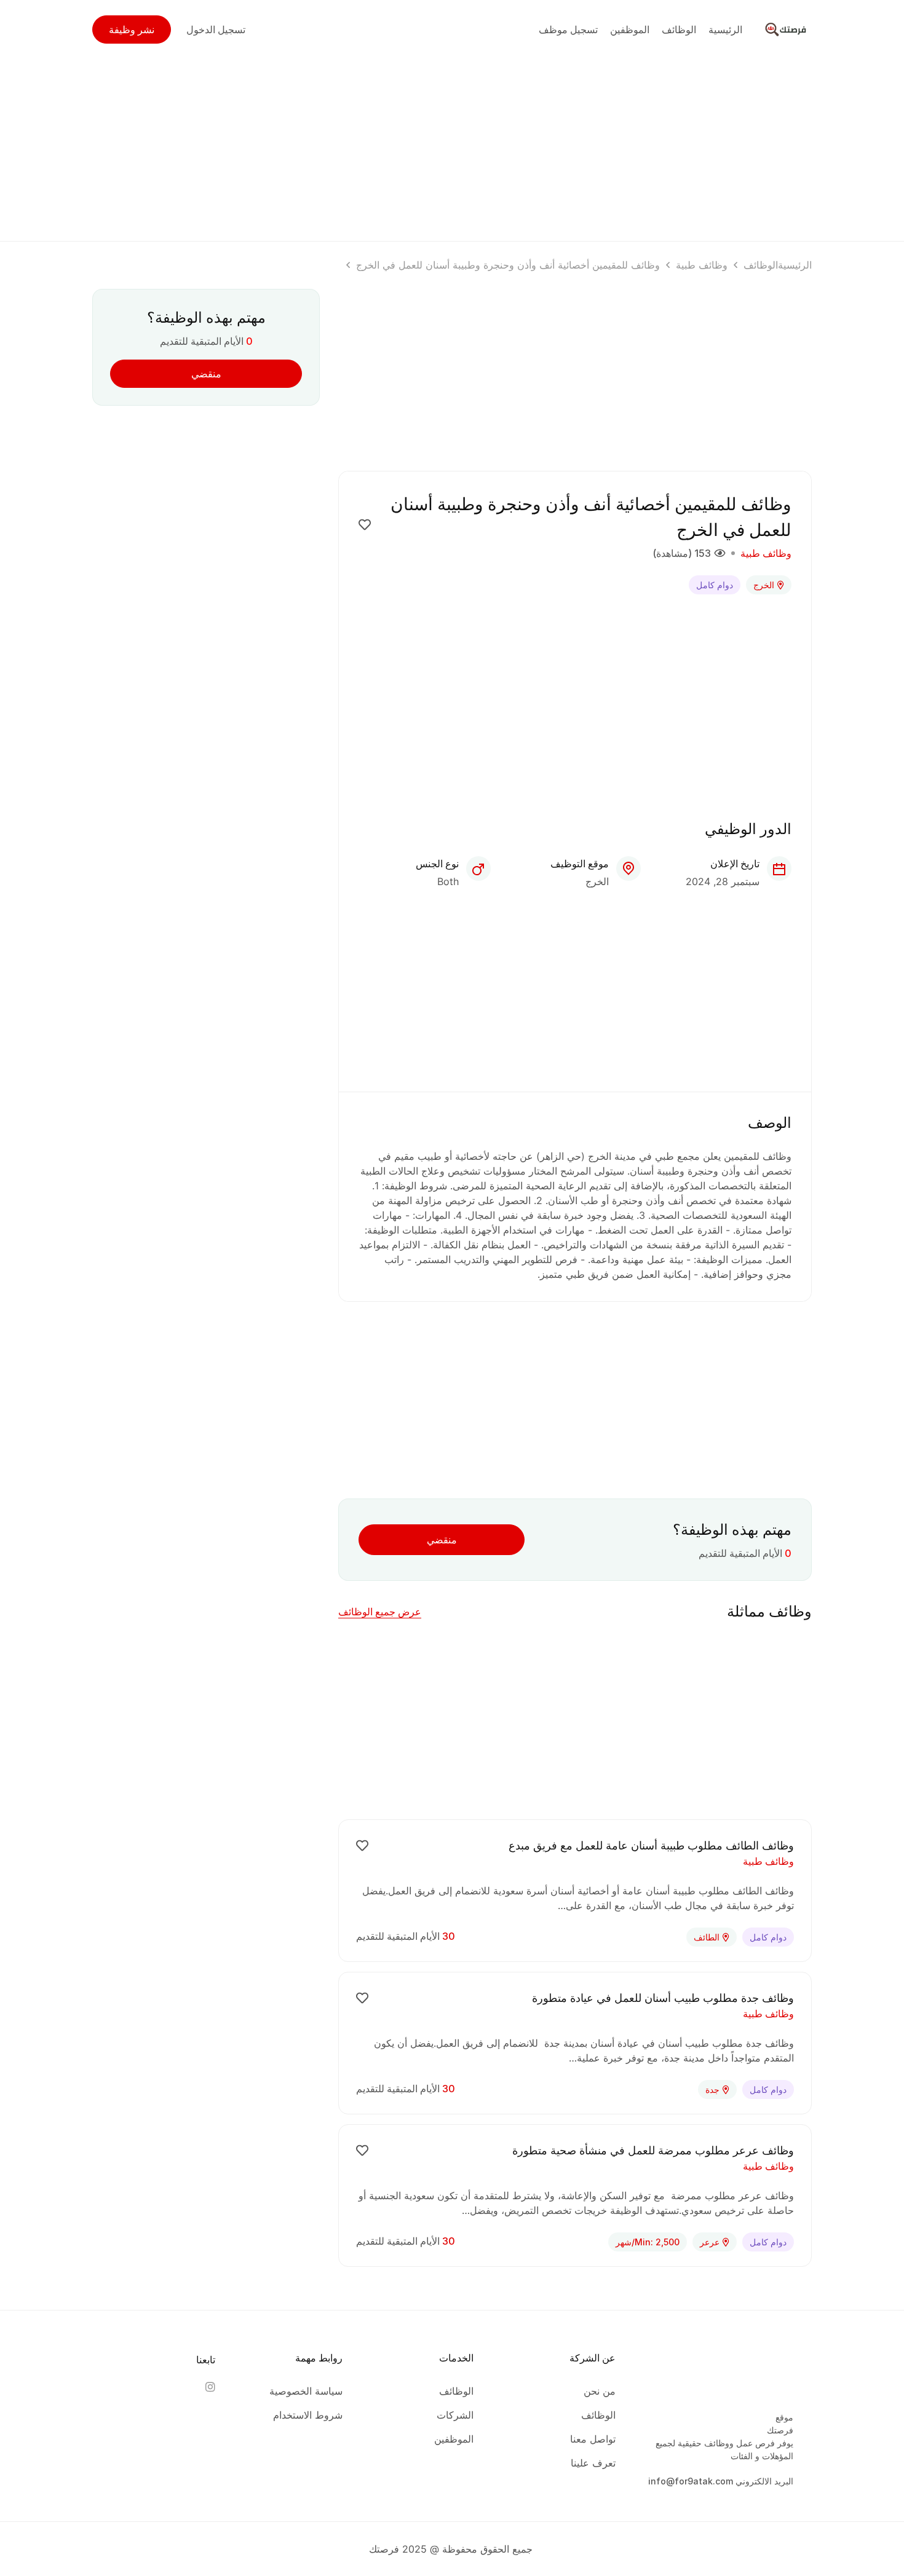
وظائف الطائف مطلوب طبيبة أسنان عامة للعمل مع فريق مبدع (651, 1845)
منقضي (442, 1540)
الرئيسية (795, 265)
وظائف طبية (702, 265)
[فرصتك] (787, 28)
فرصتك (780, 2430)
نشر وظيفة (132, 30)
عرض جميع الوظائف (380, 1612)
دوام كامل (715, 585)
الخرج (764, 585)
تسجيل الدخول (216, 30)
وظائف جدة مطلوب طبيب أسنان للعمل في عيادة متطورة (663, 1998)
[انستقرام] (210, 2387)
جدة (712, 2090)
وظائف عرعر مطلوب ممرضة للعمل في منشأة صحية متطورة (653, 2150)
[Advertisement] (452, 145)
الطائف (707, 1937)
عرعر (710, 2242)
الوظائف (761, 265)
